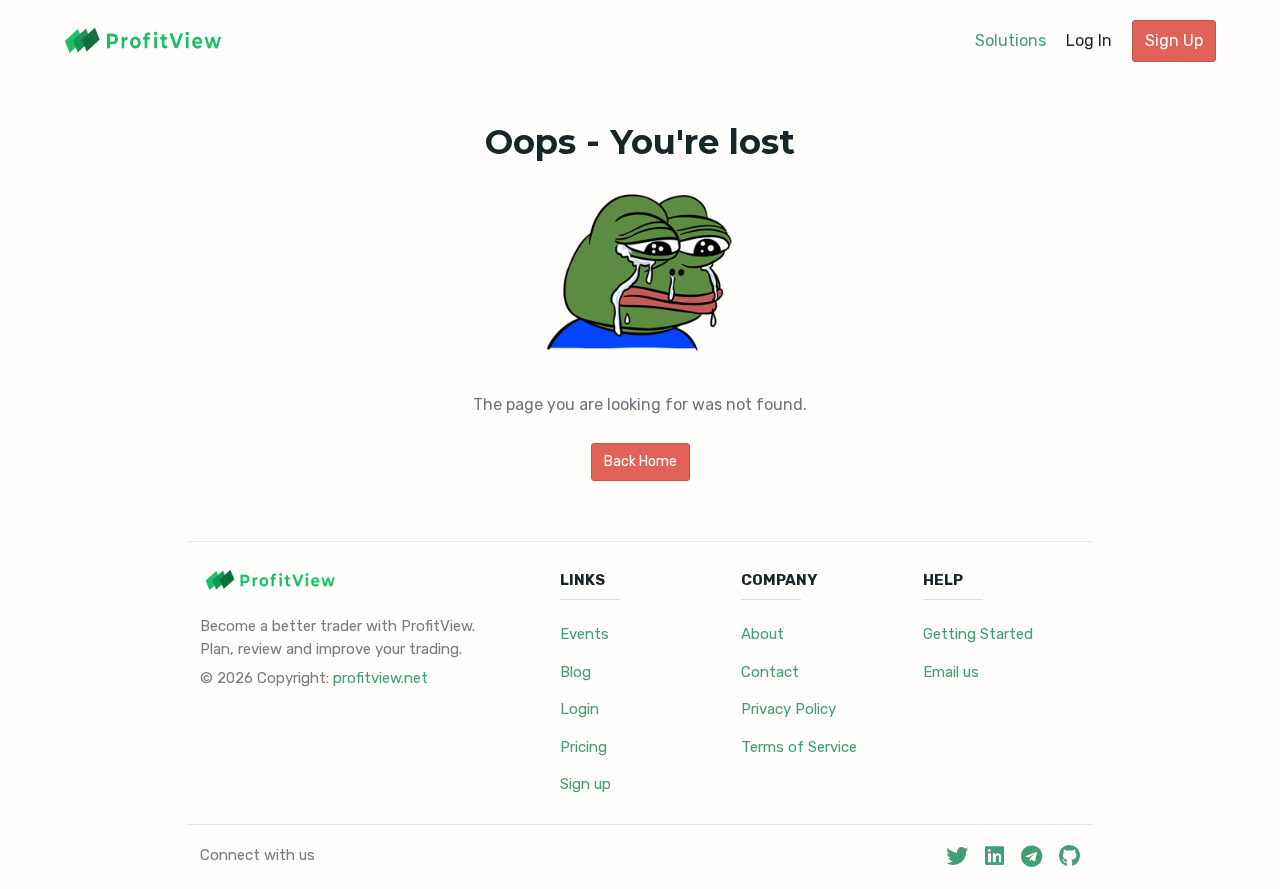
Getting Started (978, 634)
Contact (770, 672)
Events (584, 634)
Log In (1089, 40)
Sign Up (1174, 40)
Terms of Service (799, 747)
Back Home (640, 461)
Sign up (585, 784)
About (762, 634)
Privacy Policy (788, 709)
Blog (575, 672)
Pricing (583, 747)
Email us (951, 672)
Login (579, 709)
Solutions (1010, 40)
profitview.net (380, 678)
